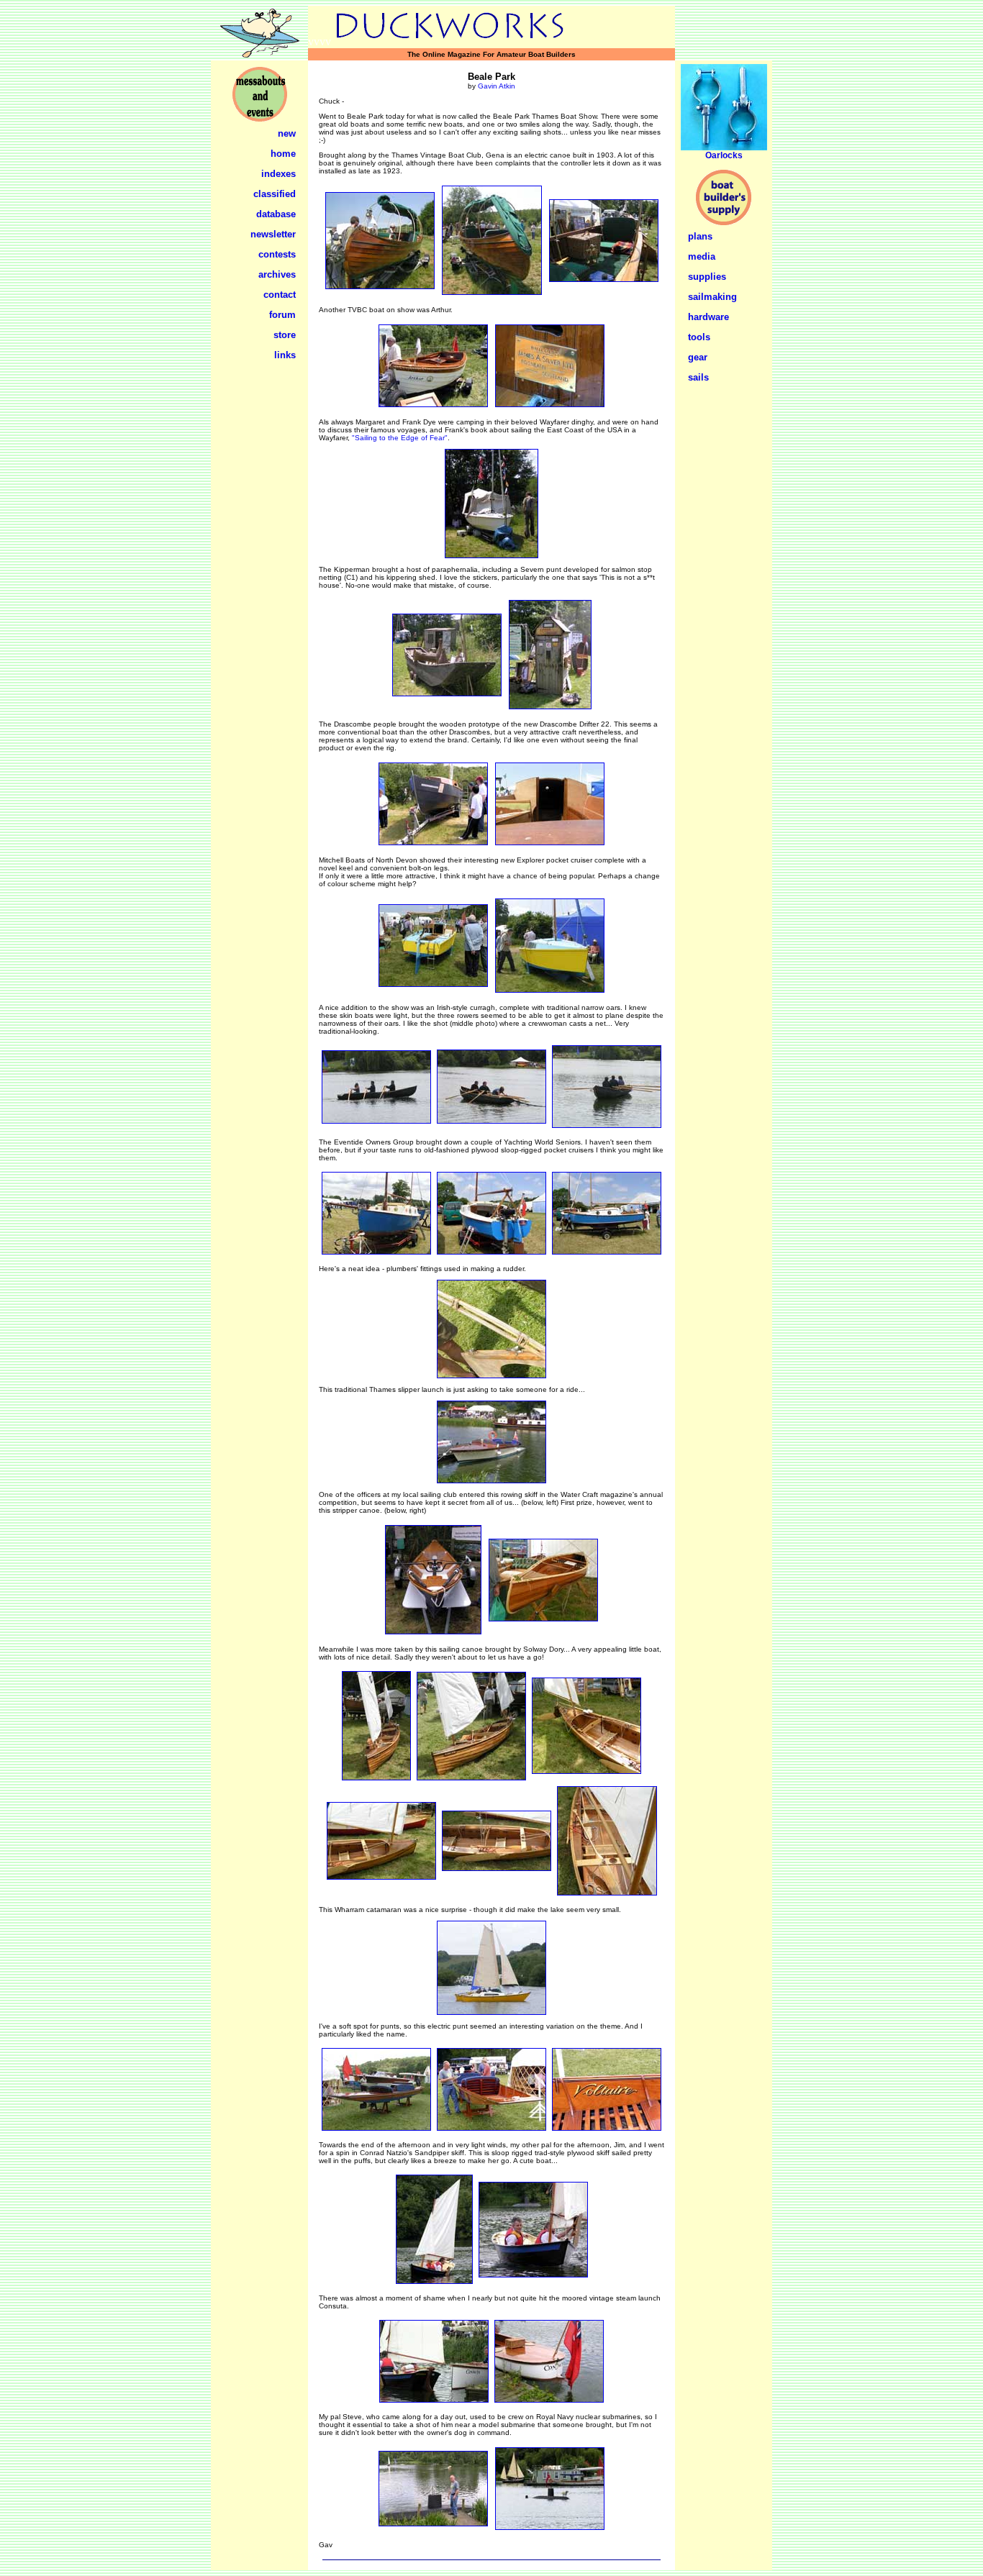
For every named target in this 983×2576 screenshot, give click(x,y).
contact (280, 295)
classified (275, 194)
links (285, 355)
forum (282, 315)
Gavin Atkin (497, 86)
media (702, 256)
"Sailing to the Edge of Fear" (400, 438)
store (285, 335)
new (287, 133)
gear (698, 357)
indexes (278, 174)
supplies (707, 277)
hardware (708, 317)
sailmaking (712, 297)
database (276, 214)
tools (699, 337)
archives (277, 274)
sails (698, 377)
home (283, 154)
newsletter (273, 234)
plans (700, 236)
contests (277, 254)
